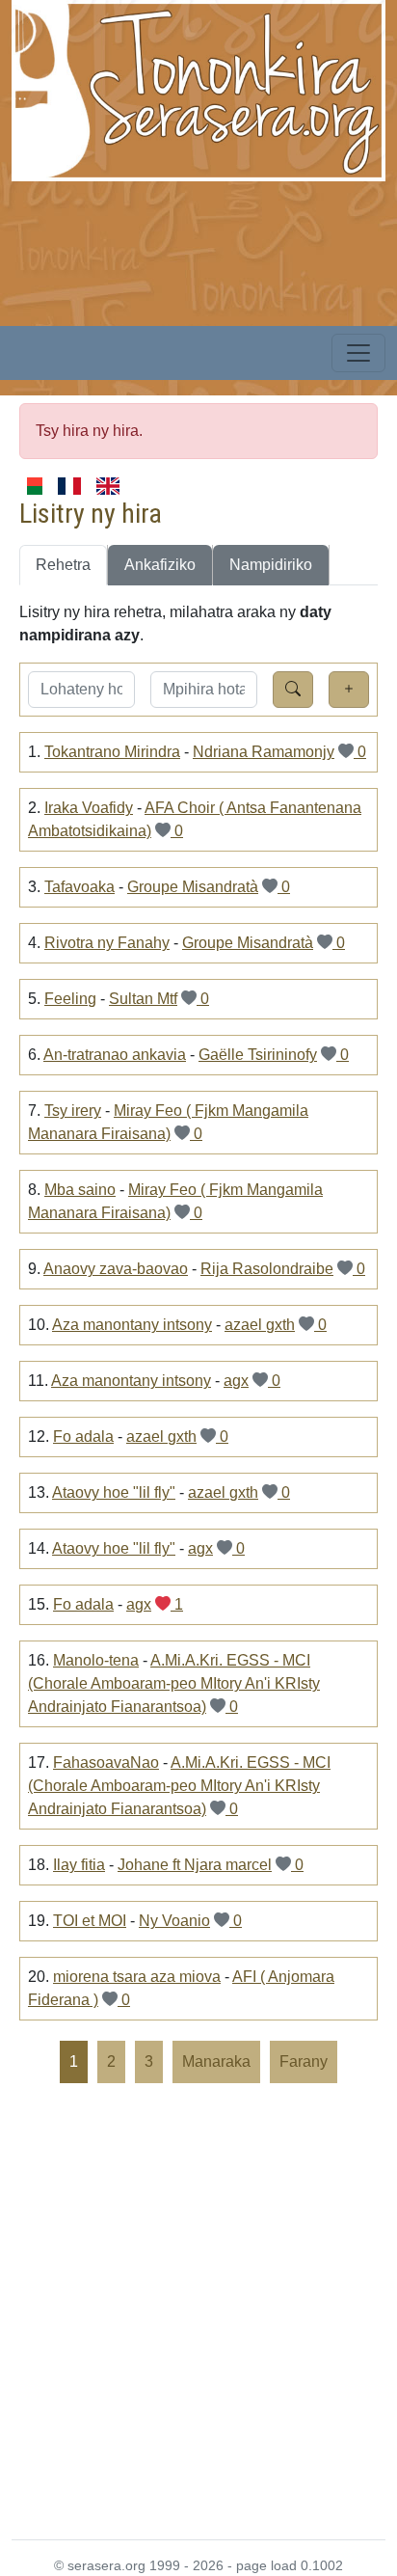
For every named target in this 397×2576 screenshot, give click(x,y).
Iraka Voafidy (89, 808)
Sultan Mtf (143, 999)
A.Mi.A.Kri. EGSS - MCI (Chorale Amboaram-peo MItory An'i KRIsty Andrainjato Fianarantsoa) (174, 1683)
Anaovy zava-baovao (116, 1269)
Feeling (70, 999)
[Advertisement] (198, 2310)
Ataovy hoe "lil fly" (114, 1492)
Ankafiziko (160, 565)
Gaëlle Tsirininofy (258, 1055)
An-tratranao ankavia (115, 1055)
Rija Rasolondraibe (267, 1269)
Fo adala (83, 1437)
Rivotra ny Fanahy (107, 943)
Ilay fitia (79, 1865)
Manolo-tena (96, 1660)
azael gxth (260, 1325)
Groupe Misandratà (193, 887)
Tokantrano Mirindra (112, 752)
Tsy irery (73, 1111)
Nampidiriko (271, 565)
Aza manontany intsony (132, 1325)
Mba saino (80, 1190)
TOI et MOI (90, 1921)
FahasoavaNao (106, 1763)
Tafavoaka (79, 887)
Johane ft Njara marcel (195, 1865)
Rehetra (63, 565)
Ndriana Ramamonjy (264, 752)
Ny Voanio (174, 1921)
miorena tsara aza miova (137, 1977)
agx (236, 1381)
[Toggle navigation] (358, 353)
